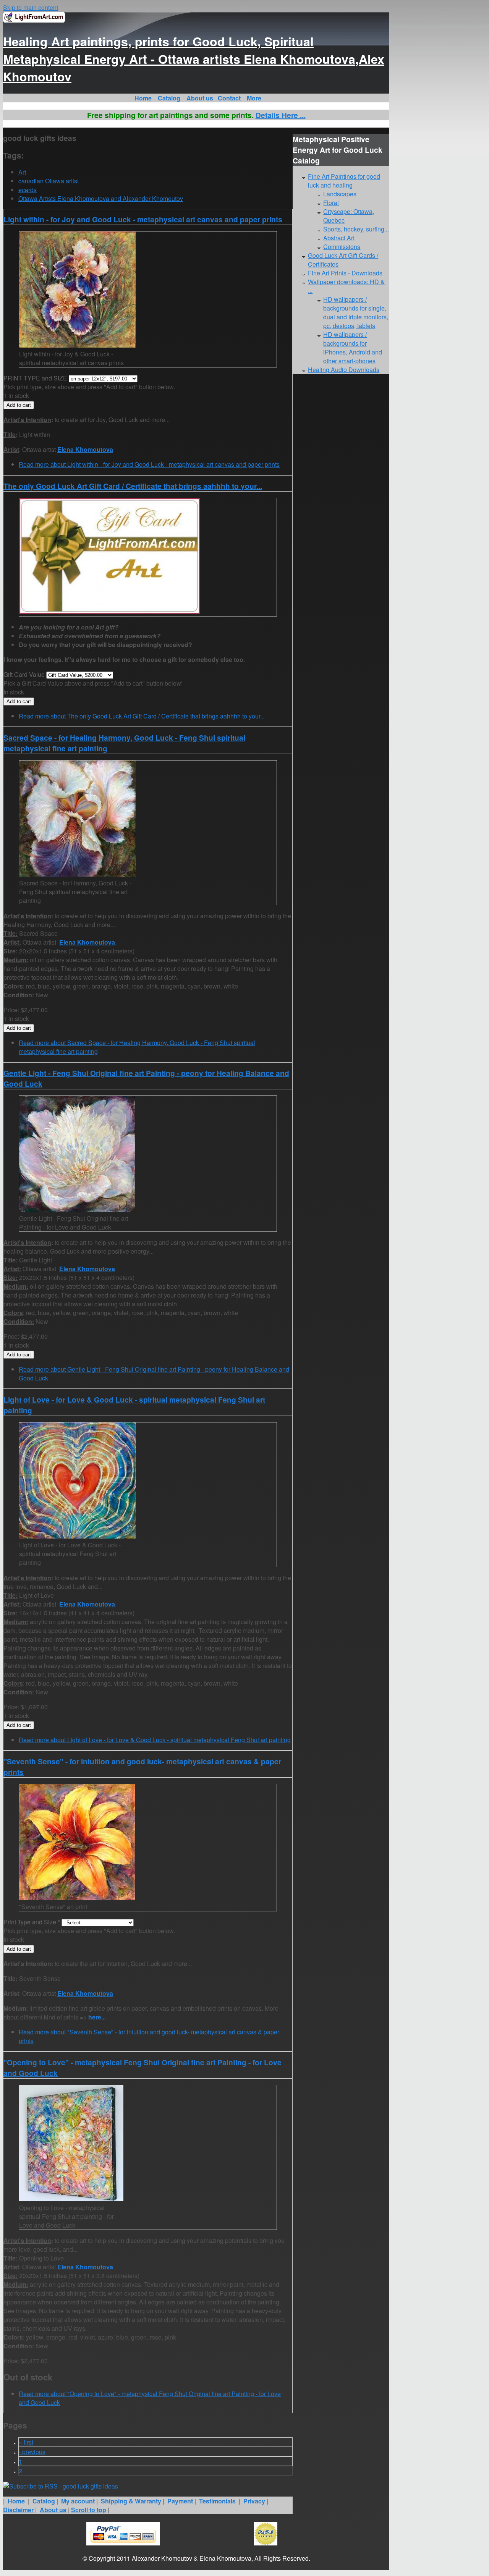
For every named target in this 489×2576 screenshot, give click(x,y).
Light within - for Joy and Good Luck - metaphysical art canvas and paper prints (143, 219)
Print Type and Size (32, 1922)
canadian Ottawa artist (49, 181)
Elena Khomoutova (85, 449)
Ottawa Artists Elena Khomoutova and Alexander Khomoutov (101, 198)
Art (22, 172)
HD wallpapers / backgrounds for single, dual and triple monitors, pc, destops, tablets (356, 312)
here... (97, 2017)
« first (26, 2442)
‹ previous (32, 2452)
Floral (331, 203)
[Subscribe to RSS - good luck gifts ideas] (61, 2486)
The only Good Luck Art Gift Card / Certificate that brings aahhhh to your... (133, 486)
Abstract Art (339, 238)
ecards (28, 190)
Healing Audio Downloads (344, 370)
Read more (149, 464)
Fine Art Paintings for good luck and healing (344, 181)
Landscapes (340, 194)
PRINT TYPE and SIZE (36, 378)
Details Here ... (281, 115)
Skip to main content (31, 7)
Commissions (342, 247)
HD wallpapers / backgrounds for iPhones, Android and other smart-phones (353, 348)
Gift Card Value (25, 674)
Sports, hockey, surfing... (356, 229)
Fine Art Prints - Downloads (345, 273)
